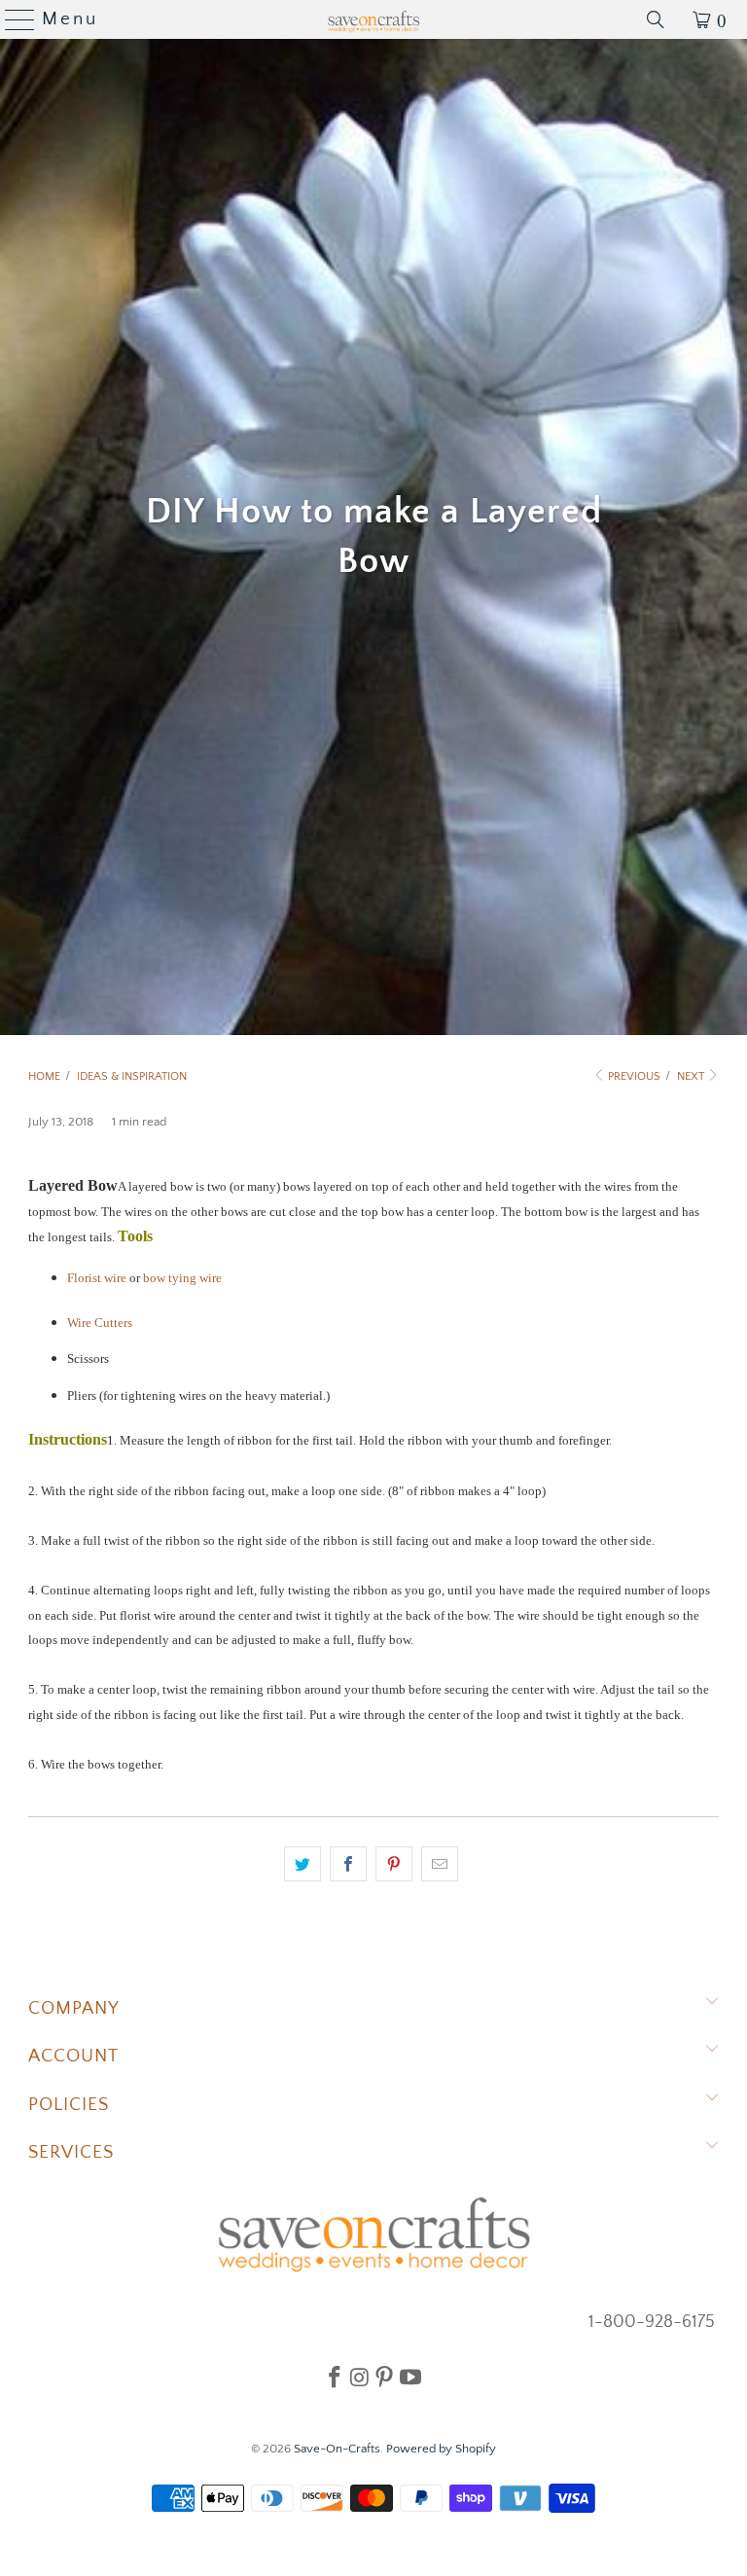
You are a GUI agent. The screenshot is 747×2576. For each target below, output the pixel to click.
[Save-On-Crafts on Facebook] (335, 2377)
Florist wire (97, 1278)
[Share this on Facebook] (348, 1864)
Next (692, 1076)
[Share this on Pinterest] (394, 1864)
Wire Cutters (100, 1323)
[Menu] (12, 19)
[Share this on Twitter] (302, 1864)
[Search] (656, 19)
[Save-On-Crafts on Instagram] (359, 2377)
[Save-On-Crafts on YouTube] (410, 2377)
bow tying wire (182, 1278)
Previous (633, 1076)
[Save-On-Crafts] (373, 19)
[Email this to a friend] (440, 1864)
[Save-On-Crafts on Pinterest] (384, 2377)
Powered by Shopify (441, 2449)
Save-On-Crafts (337, 2449)
